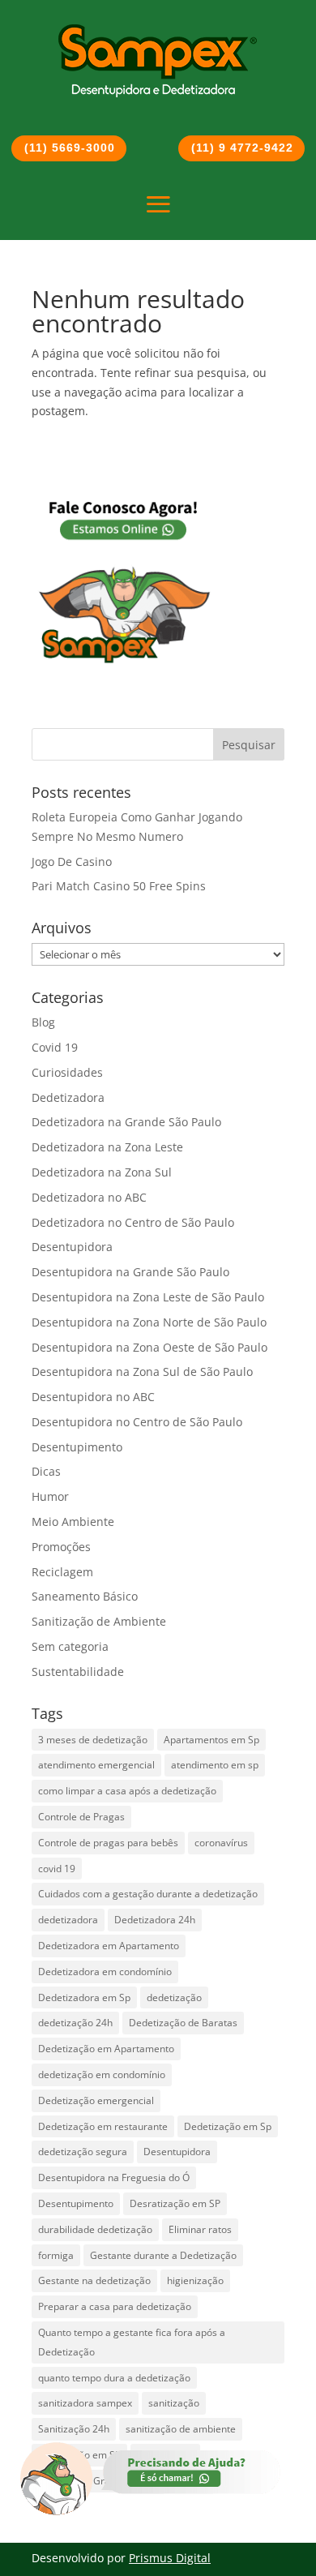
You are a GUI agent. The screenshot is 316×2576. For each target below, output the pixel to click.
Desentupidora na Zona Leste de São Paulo (148, 1297)
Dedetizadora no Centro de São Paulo (133, 1222)
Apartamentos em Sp (211, 1740)
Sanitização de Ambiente (99, 1621)
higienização (195, 2280)
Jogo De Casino (72, 862)
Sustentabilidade (78, 1672)
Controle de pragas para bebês (108, 1843)
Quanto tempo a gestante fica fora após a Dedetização (132, 2342)
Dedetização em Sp (228, 2126)
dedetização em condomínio (102, 2075)
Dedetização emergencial (96, 2100)
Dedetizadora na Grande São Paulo (126, 1122)
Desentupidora (72, 1247)
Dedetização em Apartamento (106, 2049)
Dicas (46, 1471)
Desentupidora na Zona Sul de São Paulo (142, 1372)
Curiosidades (67, 1072)
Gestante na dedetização (94, 2280)
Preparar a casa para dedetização (115, 2306)
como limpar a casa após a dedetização (127, 1791)
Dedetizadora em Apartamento (109, 1946)
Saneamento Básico (85, 1596)
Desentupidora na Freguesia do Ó (114, 2177)
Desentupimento (77, 1447)
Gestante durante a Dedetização (163, 2255)
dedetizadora (68, 1920)
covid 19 (57, 1869)
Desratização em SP (175, 2203)
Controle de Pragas (81, 1817)
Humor (50, 1496)
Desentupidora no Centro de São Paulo (137, 1422)
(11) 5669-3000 (70, 148)
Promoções (61, 1547)
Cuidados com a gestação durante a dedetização (148, 1894)
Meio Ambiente (73, 1522)
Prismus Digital (170, 2558)
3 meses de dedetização (93, 1740)
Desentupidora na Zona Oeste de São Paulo (149, 1347)
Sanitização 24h (74, 2429)
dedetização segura (83, 2152)
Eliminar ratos (200, 2229)
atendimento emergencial (96, 1765)
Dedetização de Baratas (183, 2023)
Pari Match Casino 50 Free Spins (119, 886)
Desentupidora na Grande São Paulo (130, 1272)
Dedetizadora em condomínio (105, 1972)
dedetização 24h (75, 2023)
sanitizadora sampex (85, 2403)
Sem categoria (70, 1646)
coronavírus (221, 1843)
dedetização (174, 1997)
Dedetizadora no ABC (89, 1197)
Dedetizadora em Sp (84, 1997)
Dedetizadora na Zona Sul (102, 1172)
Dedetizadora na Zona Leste (107, 1147)
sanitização (174, 2403)
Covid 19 (55, 1047)
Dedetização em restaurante (103, 2126)
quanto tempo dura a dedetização (114, 2378)
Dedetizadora (68, 1097)
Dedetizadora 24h (155, 1920)
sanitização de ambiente (181, 2429)
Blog (43, 1022)
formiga (56, 2255)
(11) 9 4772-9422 (242, 148)
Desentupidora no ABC (93, 1397)
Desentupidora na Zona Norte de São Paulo (149, 1322)
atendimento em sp (215, 1765)
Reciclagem (62, 1572)
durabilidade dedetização (95, 2229)
